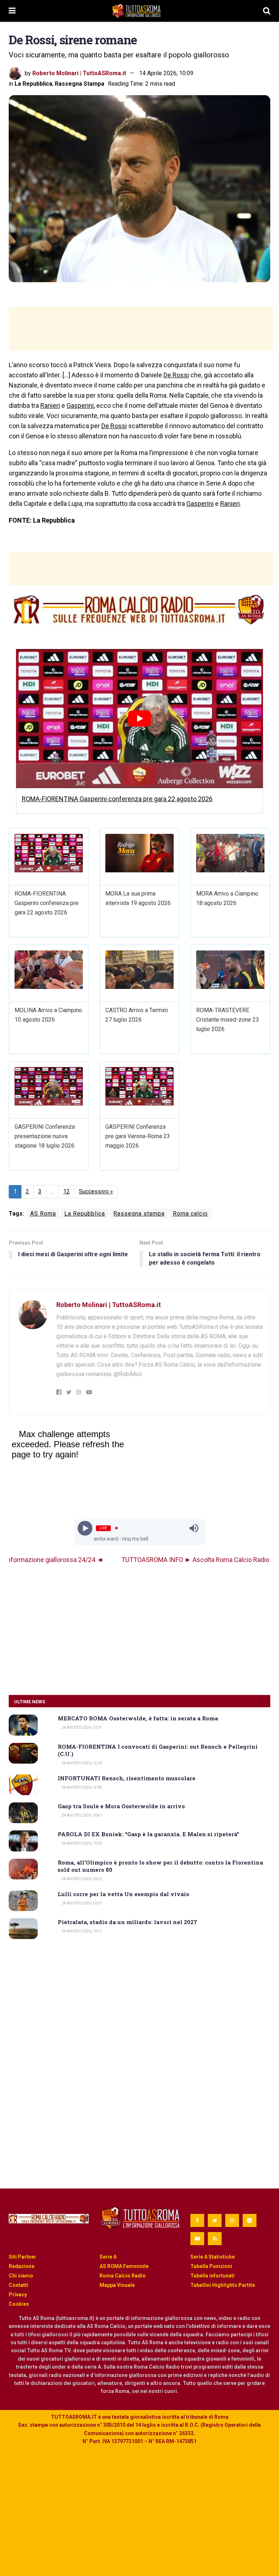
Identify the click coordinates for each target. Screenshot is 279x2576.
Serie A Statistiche (213, 2257)
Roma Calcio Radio (123, 2276)
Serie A (108, 2257)
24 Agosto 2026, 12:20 (82, 1763)
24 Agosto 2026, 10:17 (82, 1903)
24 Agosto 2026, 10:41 (82, 1815)
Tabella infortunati (213, 2276)
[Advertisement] (141, 329)
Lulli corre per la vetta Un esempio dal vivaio (124, 1894)
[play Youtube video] (139, 718)
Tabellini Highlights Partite (223, 2285)
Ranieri (50, 405)
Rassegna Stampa (80, 84)
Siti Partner (23, 2257)
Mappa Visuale (117, 2285)
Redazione (22, 2266)
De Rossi (176, 375)
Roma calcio (190, 1214)
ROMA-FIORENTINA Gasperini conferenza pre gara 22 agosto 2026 (117, 799)
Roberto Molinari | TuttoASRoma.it (79, 73)
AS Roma (43, 1214)
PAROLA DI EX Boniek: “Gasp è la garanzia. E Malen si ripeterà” (148, 1834)
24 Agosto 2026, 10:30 (82, 1843)
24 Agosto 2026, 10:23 (82, 1879)
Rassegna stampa (139, 1214)
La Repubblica (33, 84)
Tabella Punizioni (211, 2266)
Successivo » (96, 1191)
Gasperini (80, 405)
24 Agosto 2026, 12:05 (82, 1787)
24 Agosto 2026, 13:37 (82, 1727)
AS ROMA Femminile (124, 2266)
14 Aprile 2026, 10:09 (166, 73)
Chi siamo (21, 2276)
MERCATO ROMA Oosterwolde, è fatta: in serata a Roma (138, 1718)
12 (66, 1191)
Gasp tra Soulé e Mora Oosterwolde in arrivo (121, 1806)
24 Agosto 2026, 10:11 (82, 1931)
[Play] (85, 1528)
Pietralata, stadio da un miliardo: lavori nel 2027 (128, 1922)
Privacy (18, 2295)
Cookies (19, 2304)
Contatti (19, 2285)
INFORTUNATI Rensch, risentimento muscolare (127, 1778)
